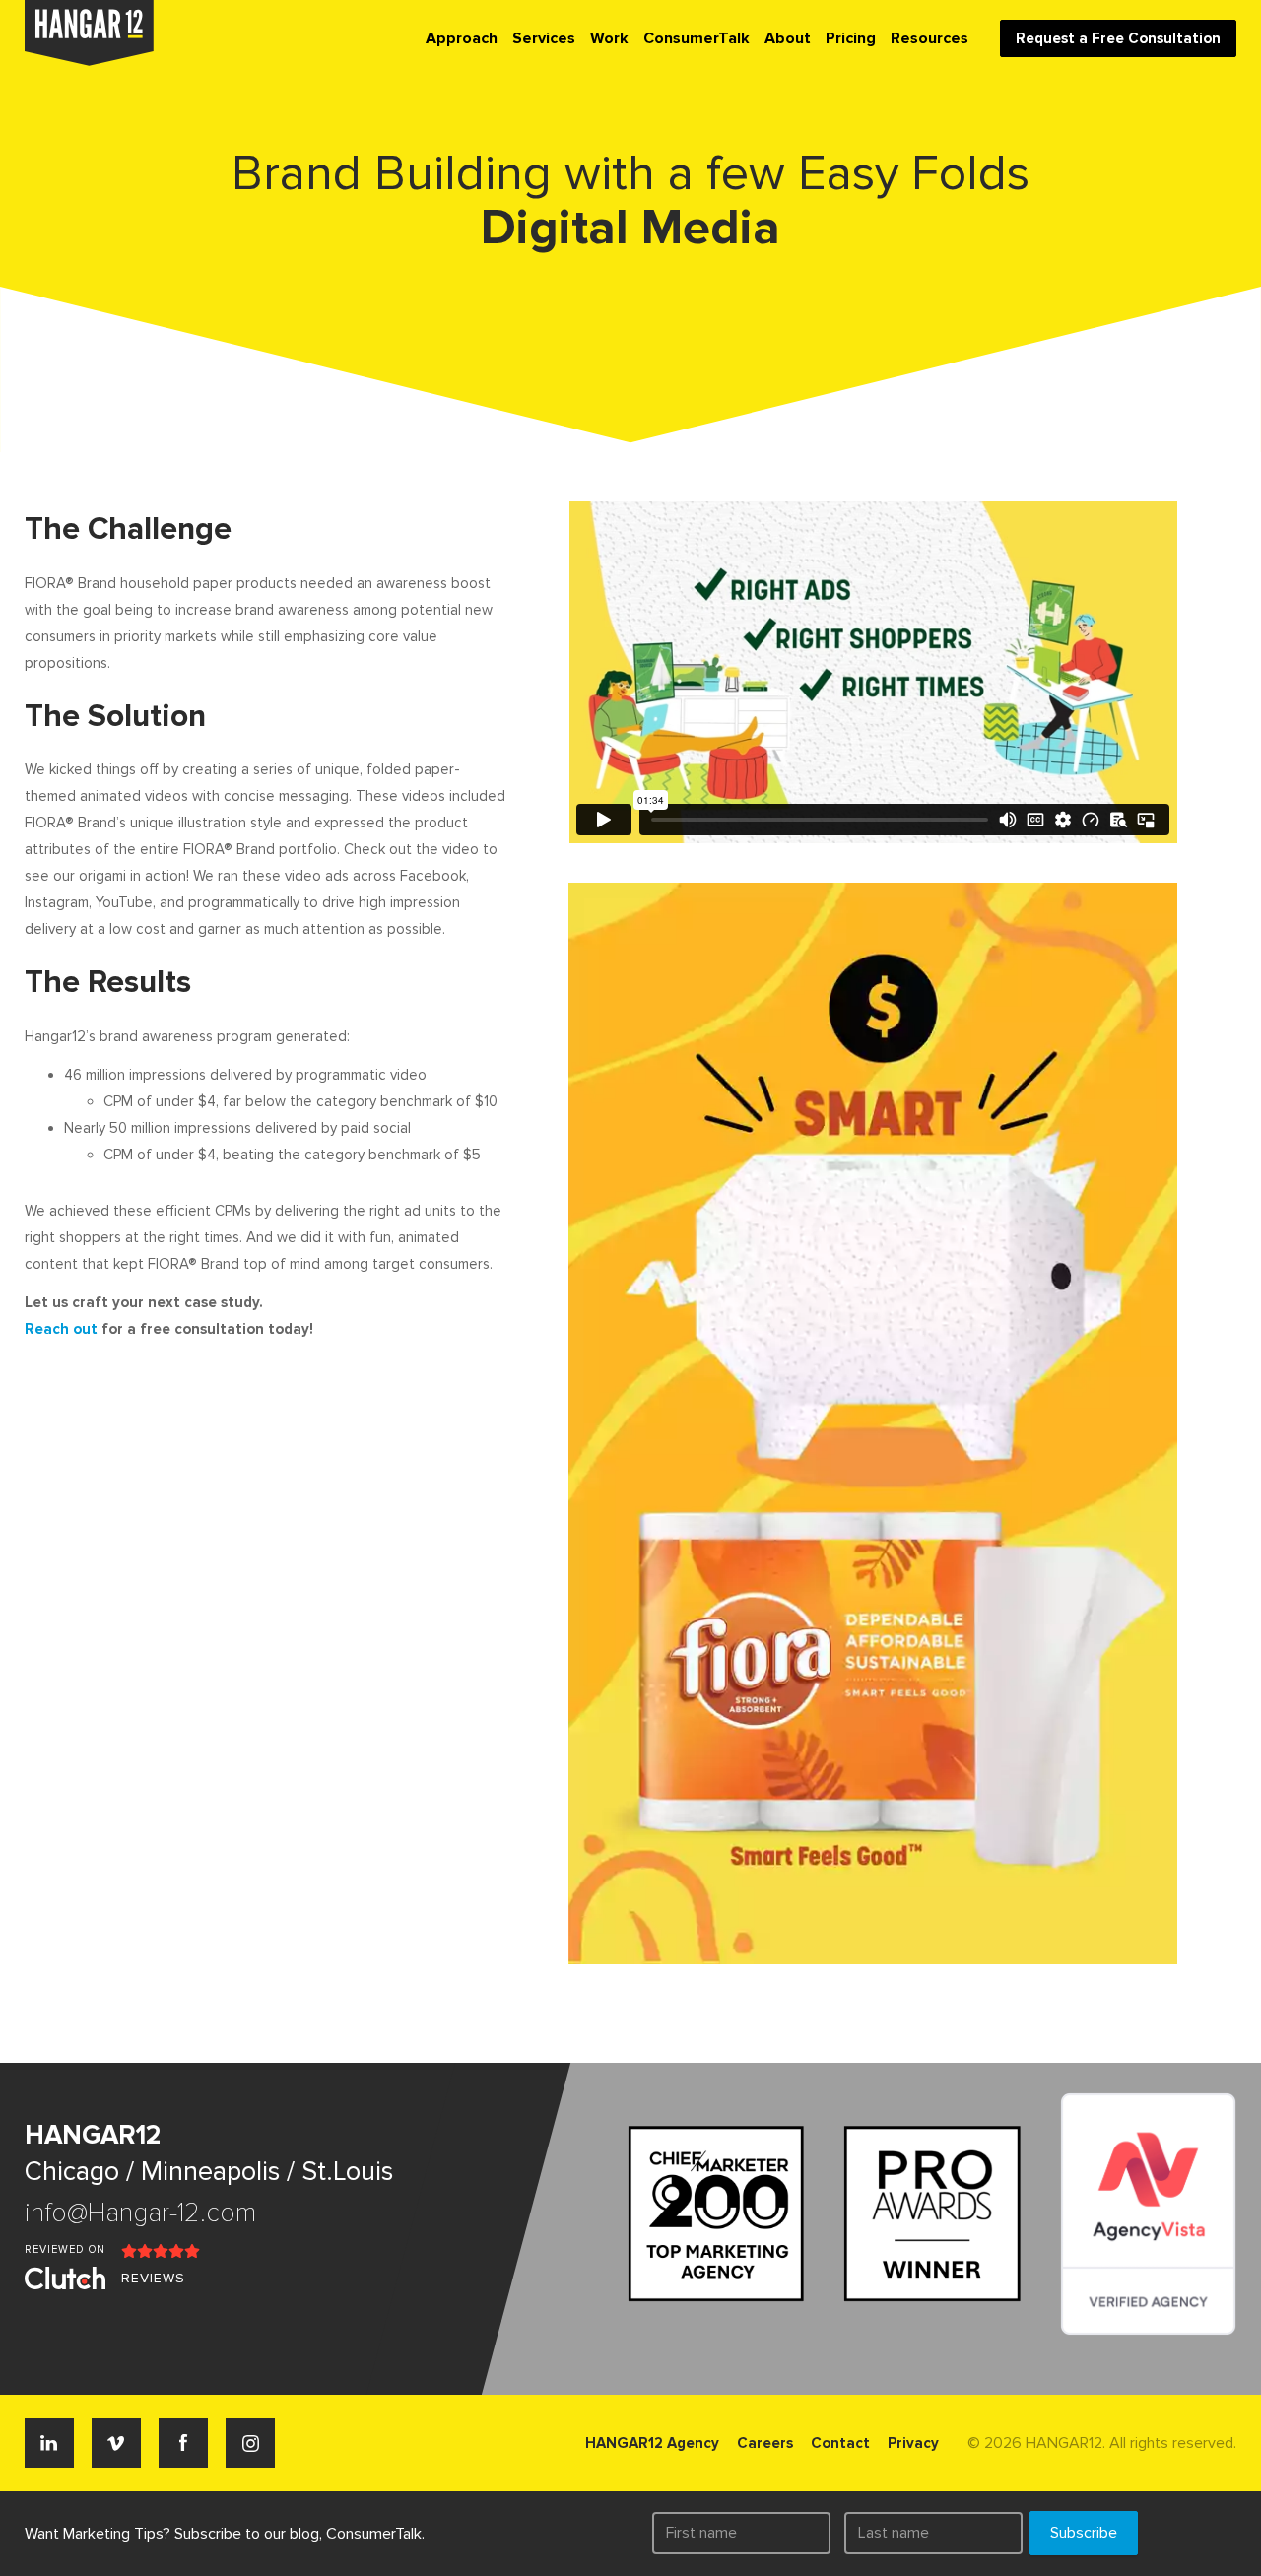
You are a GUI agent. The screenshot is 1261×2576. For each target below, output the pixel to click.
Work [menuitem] (609, 38)
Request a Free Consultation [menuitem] (1118, 38)
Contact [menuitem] (840, 2443)
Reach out (61, 1329)
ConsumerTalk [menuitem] (697, 38)
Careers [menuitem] (765, 2443)
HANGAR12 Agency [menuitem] (652, 2443)
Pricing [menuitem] (851, 38)
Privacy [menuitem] (913, 2443)
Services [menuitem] (544, 38)
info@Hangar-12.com (140, 2213)
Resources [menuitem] (929, 38)
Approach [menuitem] (462, 38)
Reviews (153, 2278)
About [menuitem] (788, 38)
